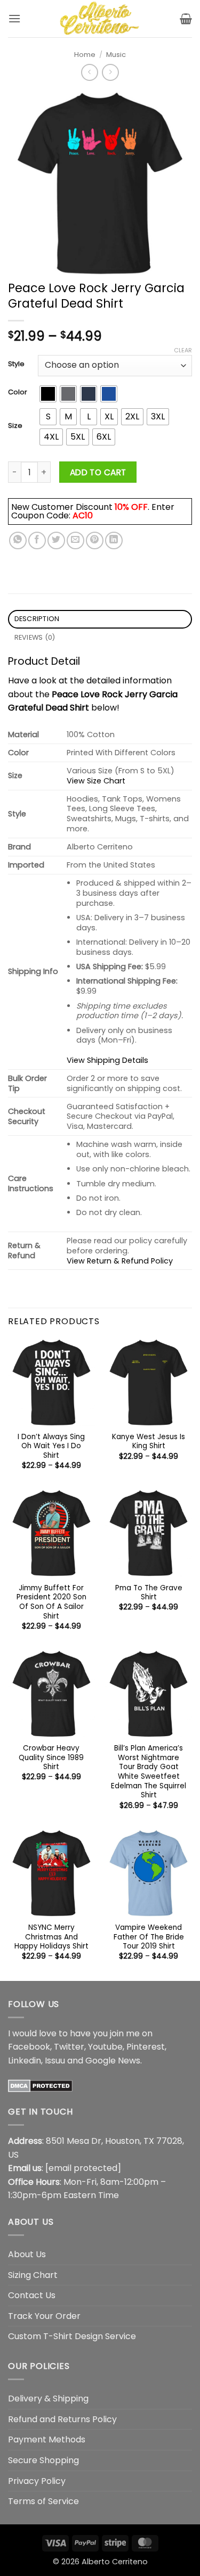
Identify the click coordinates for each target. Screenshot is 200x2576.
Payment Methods (47, 2439)
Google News (113, 2061)
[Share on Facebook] (37, 540)
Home (85, 55)
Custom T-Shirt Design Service (72, 2336)
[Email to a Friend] (75, 540)
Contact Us (32, 2295)
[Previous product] (110, 72)
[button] (14, 18)
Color (18, 392)
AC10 (83, 515)
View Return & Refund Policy (120, 1261)
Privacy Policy (37, 2481)
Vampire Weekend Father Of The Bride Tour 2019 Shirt (149, 1937)
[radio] (48, 394)
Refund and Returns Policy (62, 2419)
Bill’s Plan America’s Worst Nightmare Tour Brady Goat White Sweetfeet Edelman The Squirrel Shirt (149, 1772)
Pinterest (146, 2047)
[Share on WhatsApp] (18, 540)
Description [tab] (37, 619)
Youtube (105, 2047)
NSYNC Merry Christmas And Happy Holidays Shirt (51, 1937)
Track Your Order (44, 2316)
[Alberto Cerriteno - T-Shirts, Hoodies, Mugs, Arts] (100, 19)
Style (16, 364)
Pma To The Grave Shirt (149, 1593)
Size (15, 426)
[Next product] (89, 72)
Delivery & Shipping (48, 2399)
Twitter (69, 2047)
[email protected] (83, 2168)
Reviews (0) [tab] (35, 637)
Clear (183, 350)
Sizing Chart (33, 2275)
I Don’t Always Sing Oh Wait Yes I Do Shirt (51, 1446)
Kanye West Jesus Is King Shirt (149, 1442)
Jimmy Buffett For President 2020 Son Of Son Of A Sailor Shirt (51, 1602)
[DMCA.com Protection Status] (40, 2085)
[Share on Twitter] (56, 540)
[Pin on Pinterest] (95, 540)
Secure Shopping (43, 2460)
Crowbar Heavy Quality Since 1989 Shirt (51, 1758)
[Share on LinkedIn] (114, 540)
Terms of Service (43, 2501)
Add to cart (98, 472)
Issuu (55, 2061)
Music (116, 55)
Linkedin (25, 2061)
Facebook (29, 2047)
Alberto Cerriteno (115, 2562)
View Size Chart (96, 781)
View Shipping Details (107, 1060)
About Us (27, 2254)
